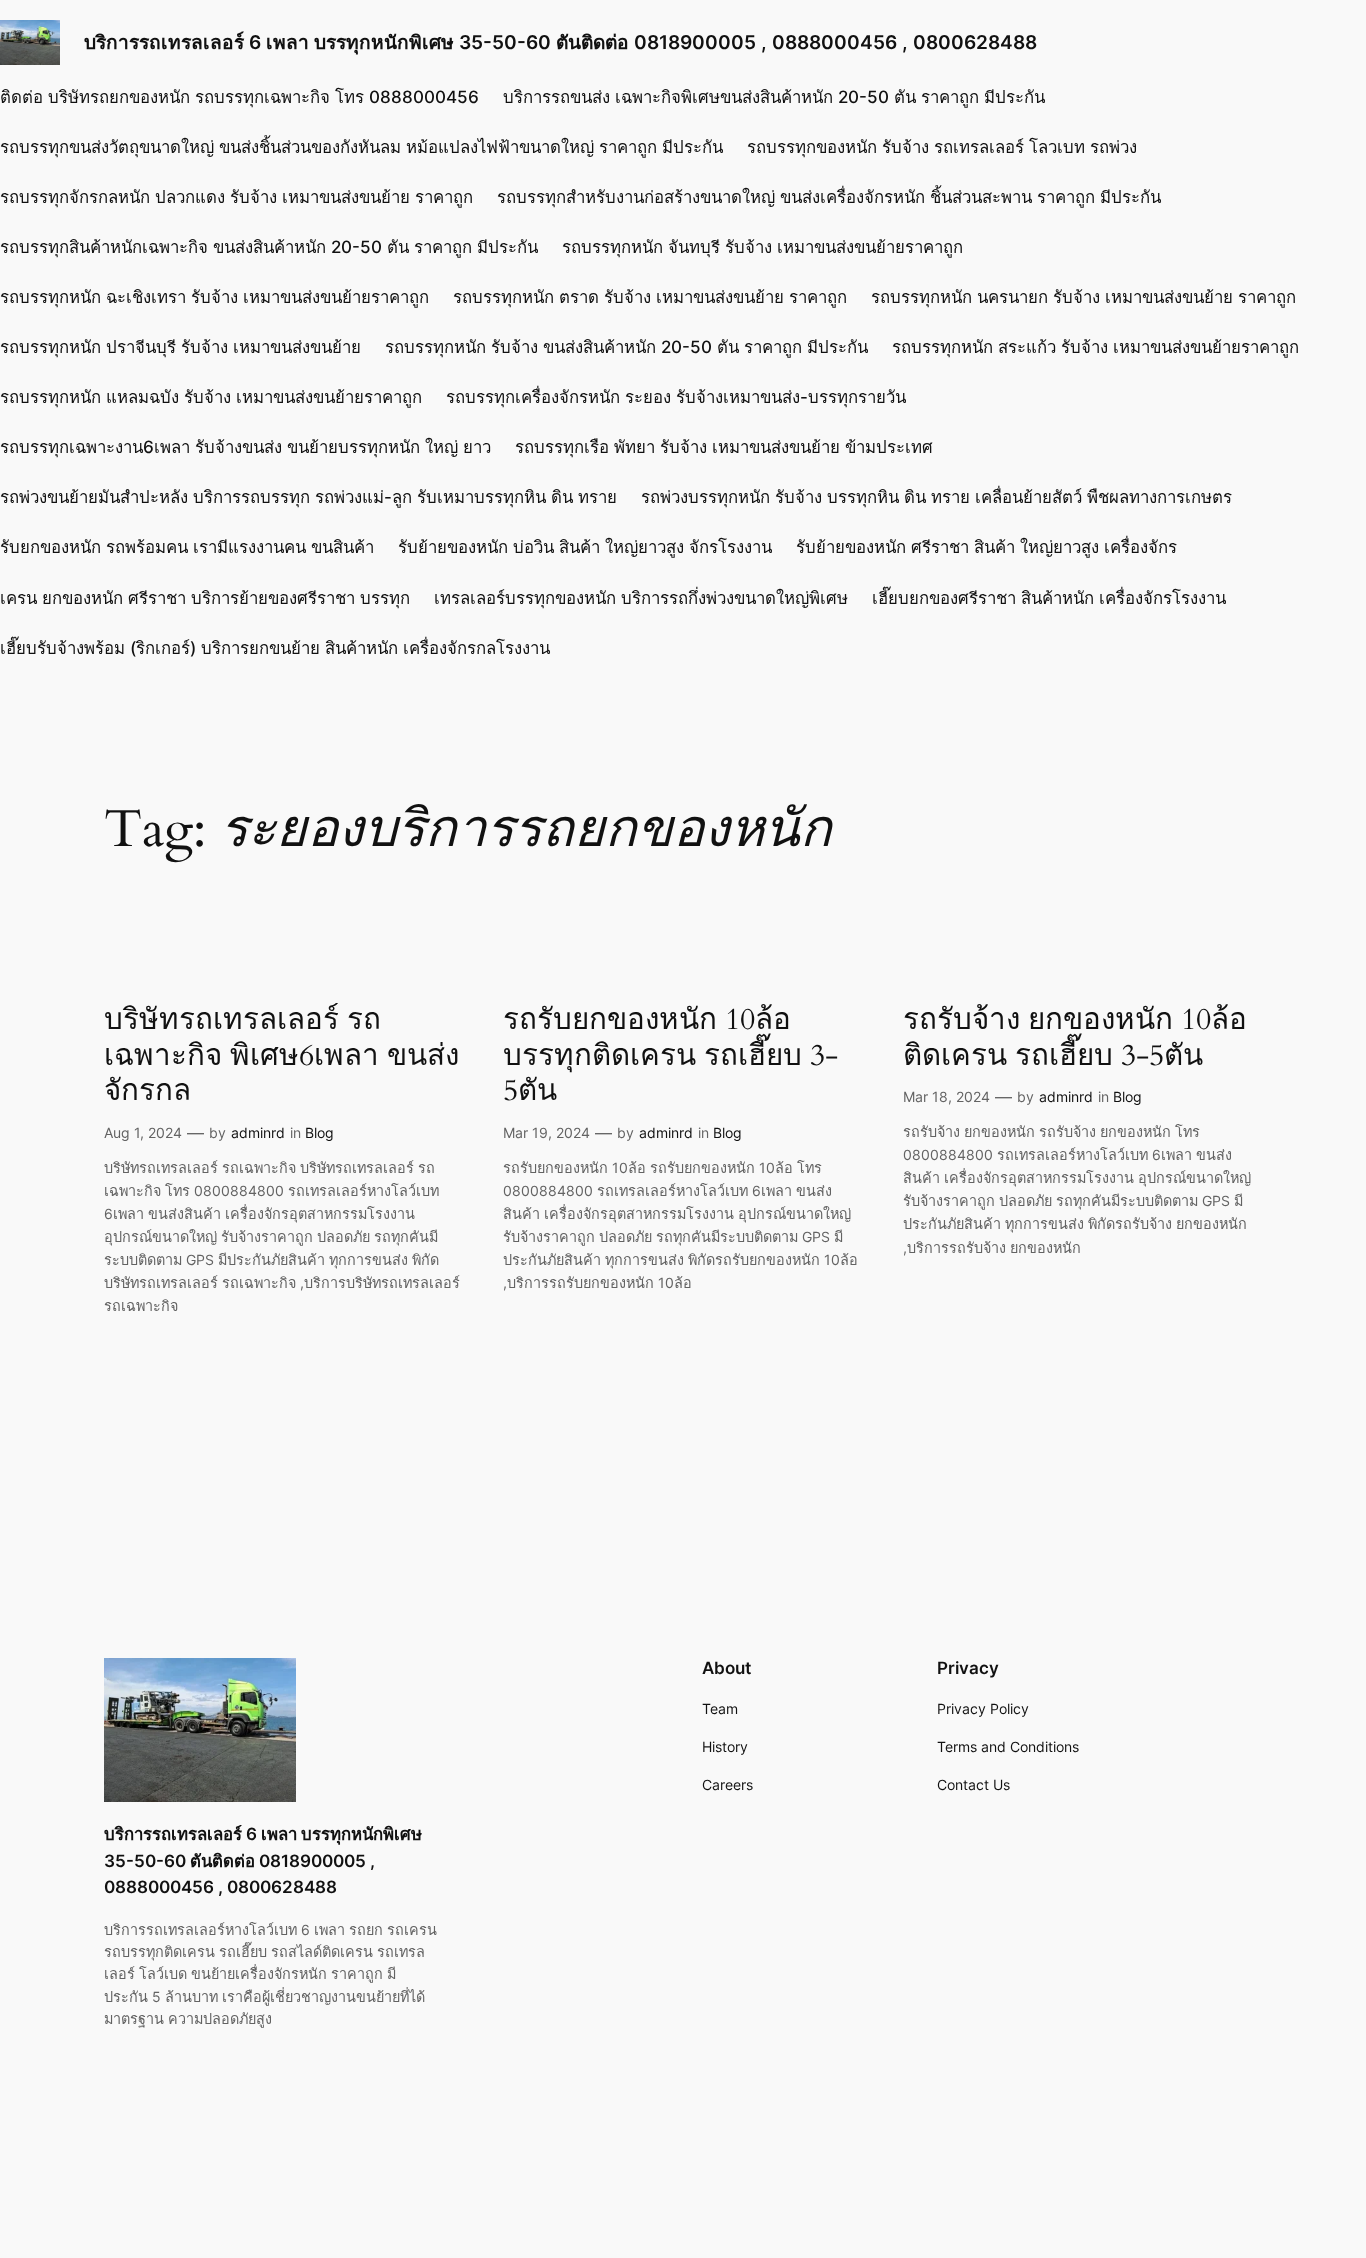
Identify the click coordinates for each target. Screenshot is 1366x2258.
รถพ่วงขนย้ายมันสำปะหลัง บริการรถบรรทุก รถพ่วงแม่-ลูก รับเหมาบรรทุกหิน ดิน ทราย (308, 497)
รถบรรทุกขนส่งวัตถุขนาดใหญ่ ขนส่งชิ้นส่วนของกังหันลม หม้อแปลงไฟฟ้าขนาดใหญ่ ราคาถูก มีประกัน (361, 147)
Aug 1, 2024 (143, 1132)
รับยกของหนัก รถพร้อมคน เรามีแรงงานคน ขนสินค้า (187, 547)
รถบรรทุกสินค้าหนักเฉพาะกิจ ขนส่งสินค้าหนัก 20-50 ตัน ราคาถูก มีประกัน (269, 247)
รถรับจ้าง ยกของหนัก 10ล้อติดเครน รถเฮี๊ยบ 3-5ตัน (1075, 1038)
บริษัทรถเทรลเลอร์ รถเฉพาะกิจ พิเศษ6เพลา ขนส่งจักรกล (281, 1056)
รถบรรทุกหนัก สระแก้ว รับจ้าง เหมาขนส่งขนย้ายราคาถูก (1095, 347)
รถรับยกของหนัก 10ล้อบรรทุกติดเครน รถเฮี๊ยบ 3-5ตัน (670, 1056)
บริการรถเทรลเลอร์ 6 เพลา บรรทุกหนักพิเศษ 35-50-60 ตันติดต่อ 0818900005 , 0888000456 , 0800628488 (560, 42)
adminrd (258, 1132)
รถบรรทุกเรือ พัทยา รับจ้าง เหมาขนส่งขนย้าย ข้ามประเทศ (724, 447)
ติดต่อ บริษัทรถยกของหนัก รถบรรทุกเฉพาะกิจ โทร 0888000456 (239, 97)
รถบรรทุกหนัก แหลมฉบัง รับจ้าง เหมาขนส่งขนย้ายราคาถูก (211, 397)
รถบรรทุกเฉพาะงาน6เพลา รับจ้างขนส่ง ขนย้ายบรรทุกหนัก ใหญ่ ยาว (245, 447)
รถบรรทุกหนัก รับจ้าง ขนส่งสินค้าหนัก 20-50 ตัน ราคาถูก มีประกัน (626, 347)
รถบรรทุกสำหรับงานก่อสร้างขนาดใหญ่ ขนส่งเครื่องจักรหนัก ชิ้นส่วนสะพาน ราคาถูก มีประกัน (829, 197)
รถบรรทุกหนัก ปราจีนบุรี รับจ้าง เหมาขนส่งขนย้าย (180, 347)
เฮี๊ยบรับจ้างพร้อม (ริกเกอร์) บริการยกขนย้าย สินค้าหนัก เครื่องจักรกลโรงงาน (275, 648)
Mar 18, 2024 (946, 1096)
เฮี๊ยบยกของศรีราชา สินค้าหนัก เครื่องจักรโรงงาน (1049, 598)
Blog (319, 1132)
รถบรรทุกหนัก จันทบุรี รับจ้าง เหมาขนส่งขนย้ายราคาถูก (762, 247)
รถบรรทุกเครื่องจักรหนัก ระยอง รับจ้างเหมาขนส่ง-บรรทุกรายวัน (676, 397)
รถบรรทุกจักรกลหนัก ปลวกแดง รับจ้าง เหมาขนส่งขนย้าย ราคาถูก (236, 197)
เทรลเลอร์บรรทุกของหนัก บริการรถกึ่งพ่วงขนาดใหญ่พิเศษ (641, 598)
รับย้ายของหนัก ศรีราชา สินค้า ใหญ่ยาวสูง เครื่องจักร (986, 547)
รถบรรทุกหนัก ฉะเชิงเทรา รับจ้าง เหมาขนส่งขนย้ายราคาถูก (214, 297)
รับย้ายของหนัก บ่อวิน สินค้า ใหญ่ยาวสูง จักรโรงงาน (585, 547)
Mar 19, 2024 (546, 1132)
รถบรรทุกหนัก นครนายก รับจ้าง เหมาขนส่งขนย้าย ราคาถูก (1083, 297)
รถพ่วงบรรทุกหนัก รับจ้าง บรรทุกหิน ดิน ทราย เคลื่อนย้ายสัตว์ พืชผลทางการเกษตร (936, 497)
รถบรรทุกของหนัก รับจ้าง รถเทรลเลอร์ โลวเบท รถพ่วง (942, 147)
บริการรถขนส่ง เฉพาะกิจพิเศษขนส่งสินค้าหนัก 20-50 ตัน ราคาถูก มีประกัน (774, 97)
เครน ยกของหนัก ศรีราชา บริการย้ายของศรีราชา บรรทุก (205, 598)
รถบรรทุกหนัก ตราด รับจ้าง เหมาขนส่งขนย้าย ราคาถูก (650, 297)
